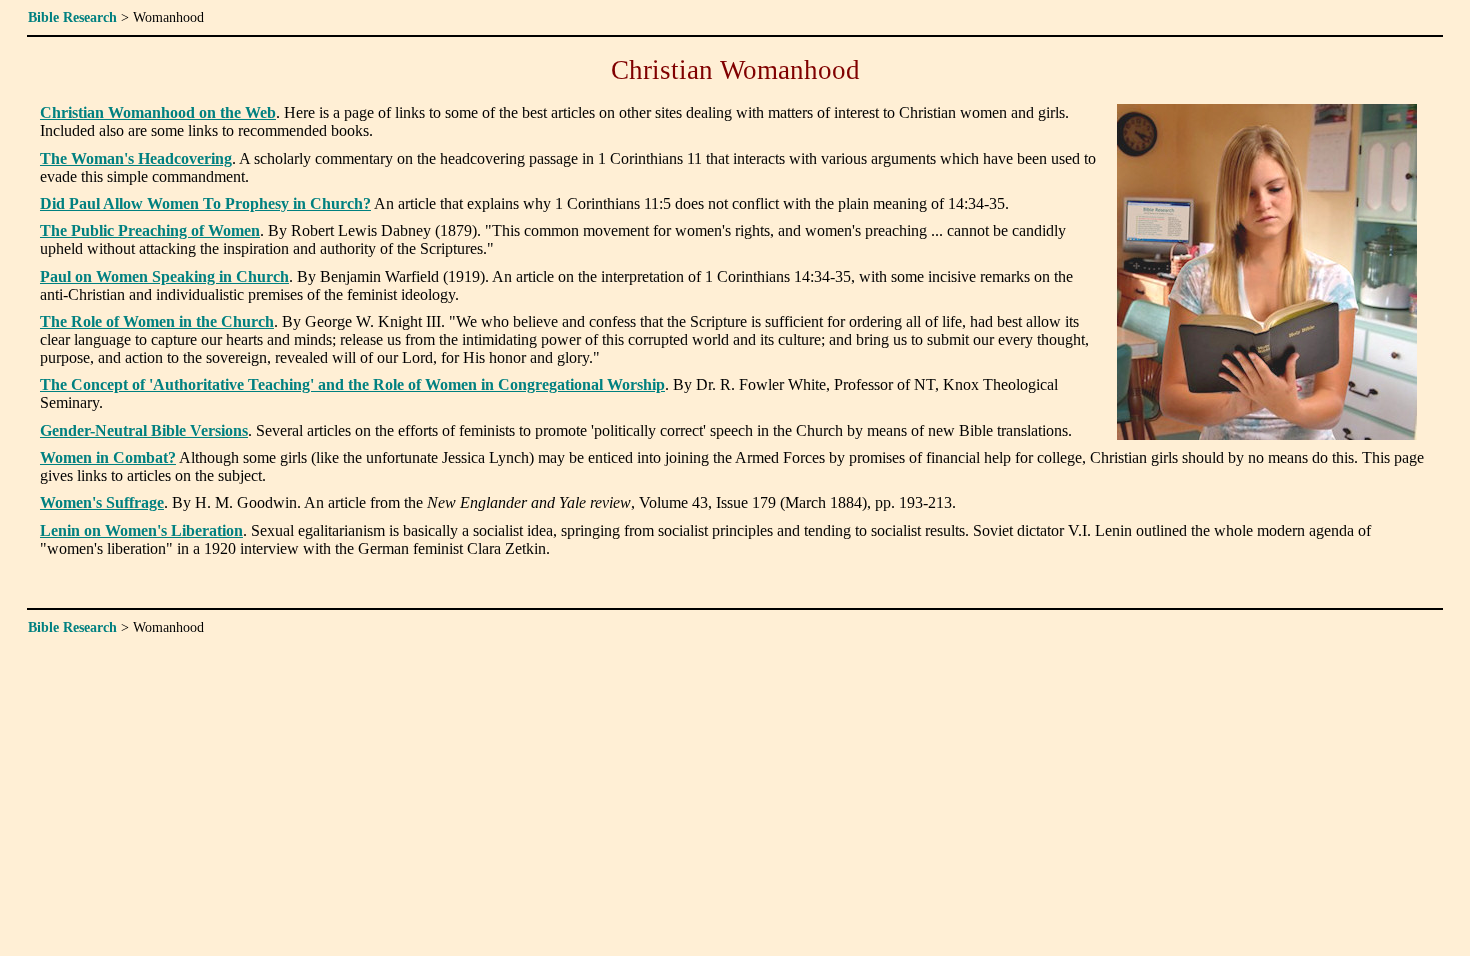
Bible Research (72, 17)
